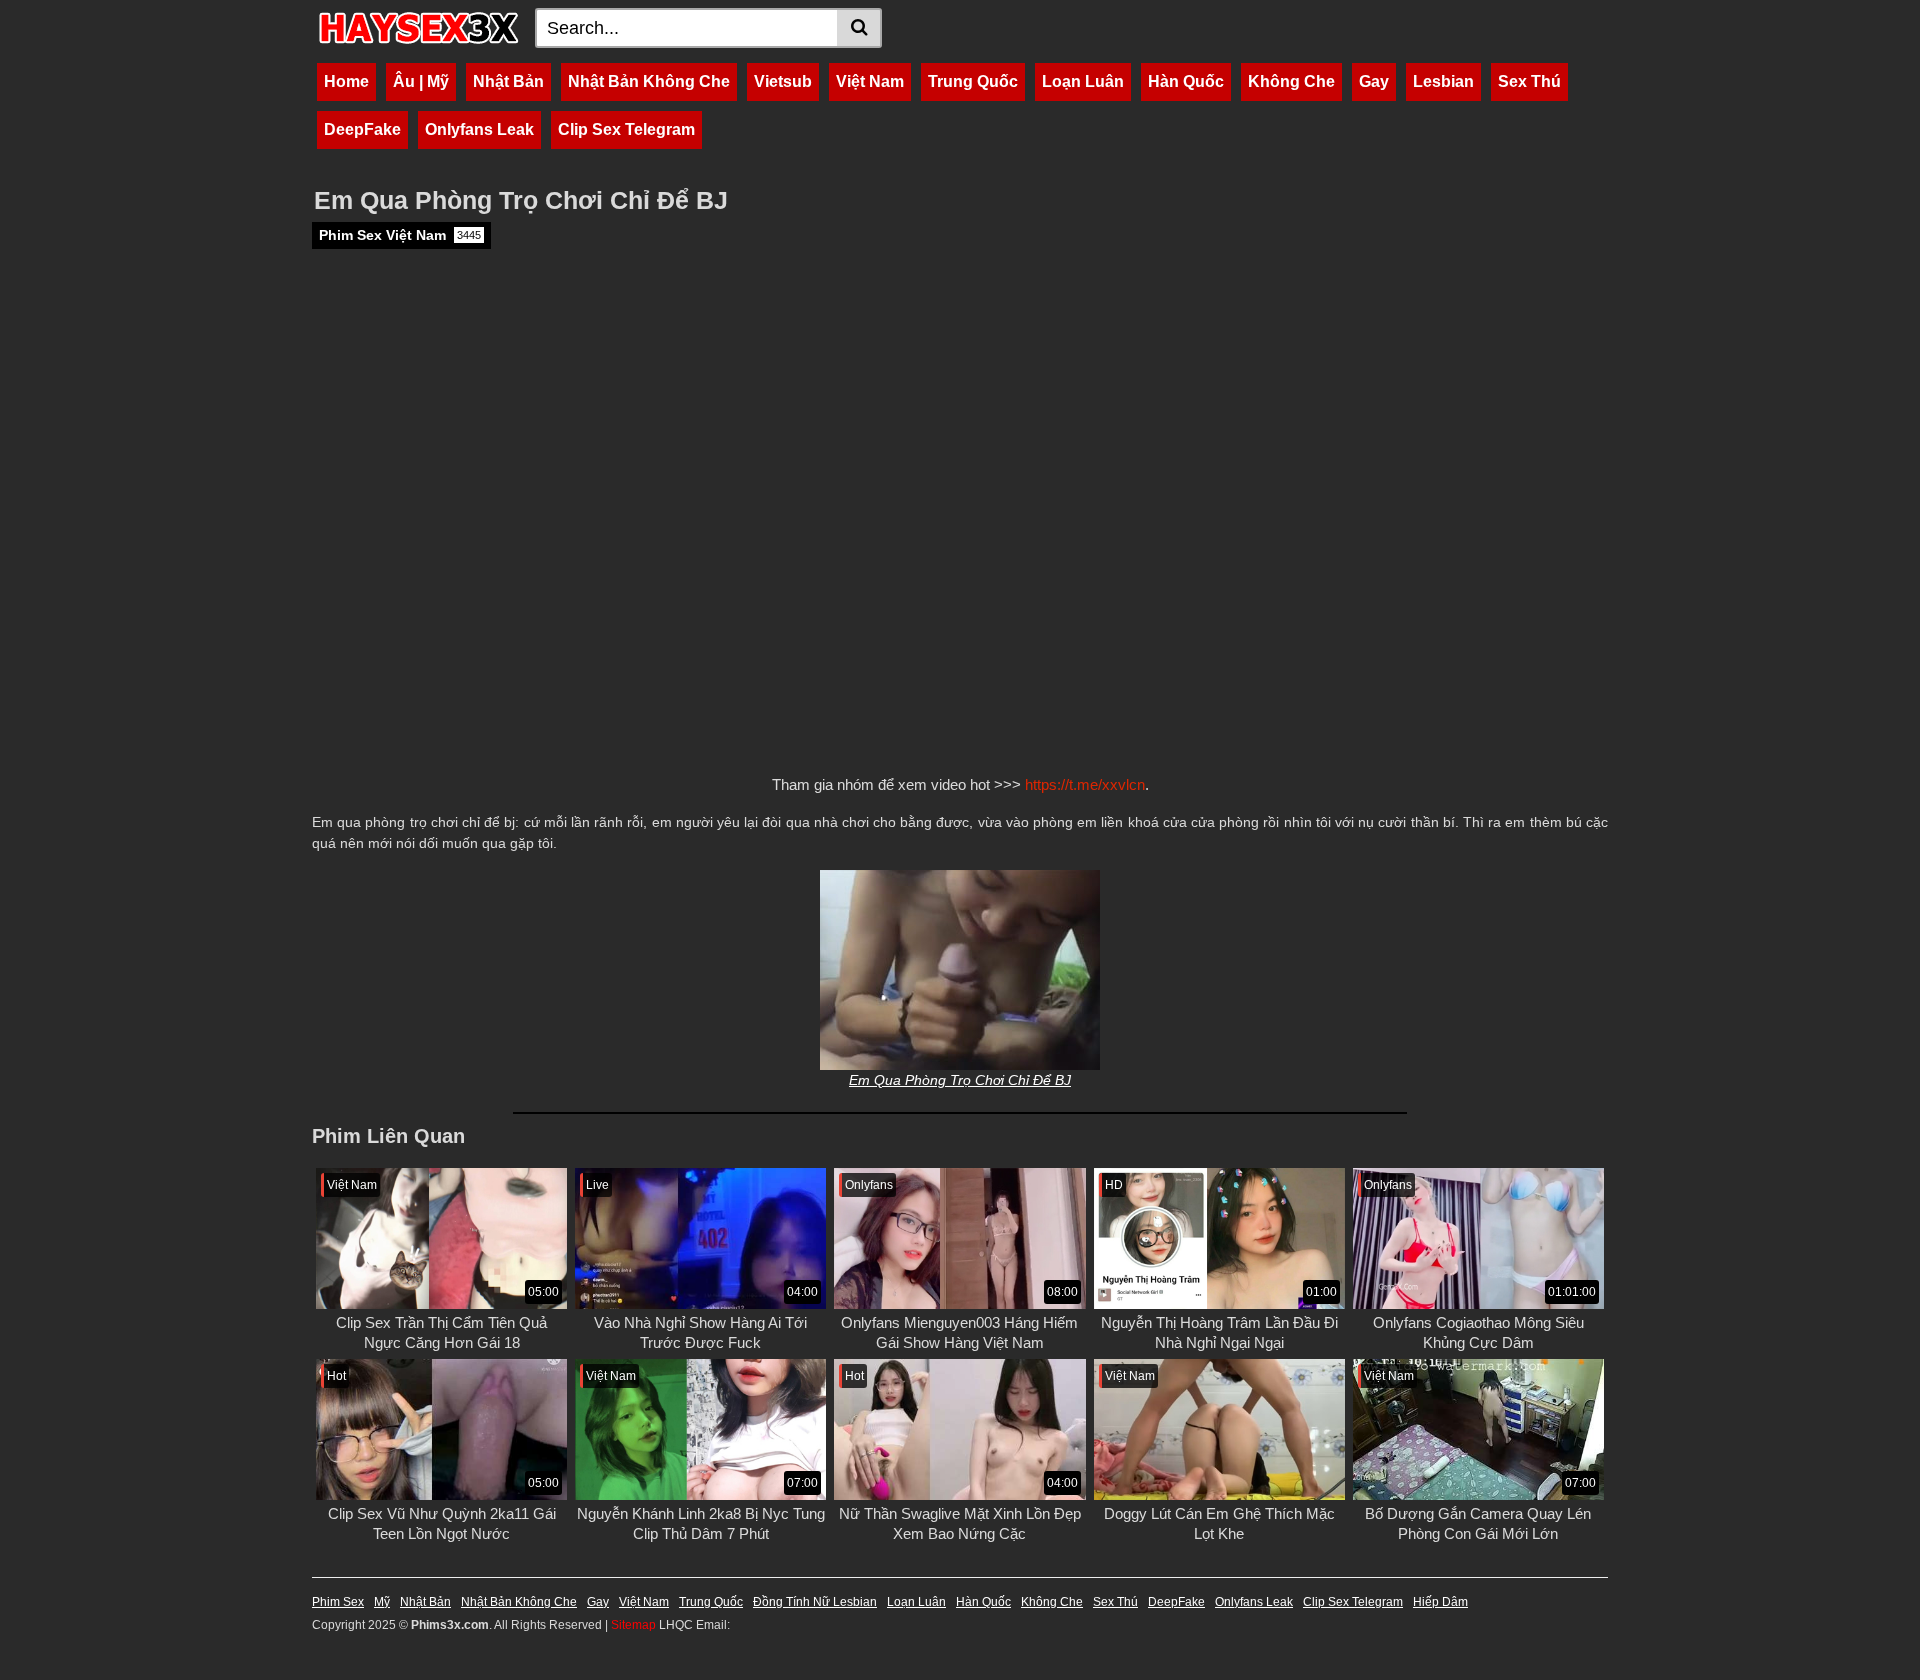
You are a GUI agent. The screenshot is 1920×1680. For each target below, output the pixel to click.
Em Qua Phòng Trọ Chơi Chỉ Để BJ (960, 1080)
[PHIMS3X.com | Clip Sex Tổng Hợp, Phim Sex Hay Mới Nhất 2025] (418, 28)
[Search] (859, 28)
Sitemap (633, 1625)
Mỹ (382, 1602)
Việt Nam (870, 81)
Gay (1374, 81)
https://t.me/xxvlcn (1085, 784)
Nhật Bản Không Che (649, 81)
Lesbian (1443, 81)
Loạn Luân (1083, 81)
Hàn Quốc (1186, 81)
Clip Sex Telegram (626, 129)
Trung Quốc (973, 81)
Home (346, 81)
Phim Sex (338, 1602)
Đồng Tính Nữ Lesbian (815, 1602)
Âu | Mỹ (421, 81)
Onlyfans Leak (479, 129)
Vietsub (783, 81)
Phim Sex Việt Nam (400, 235)
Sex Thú (1529, 81)
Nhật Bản (508, 81)
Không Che (1291, 81)
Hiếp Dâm (1440, 1602)
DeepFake (362, 129)
